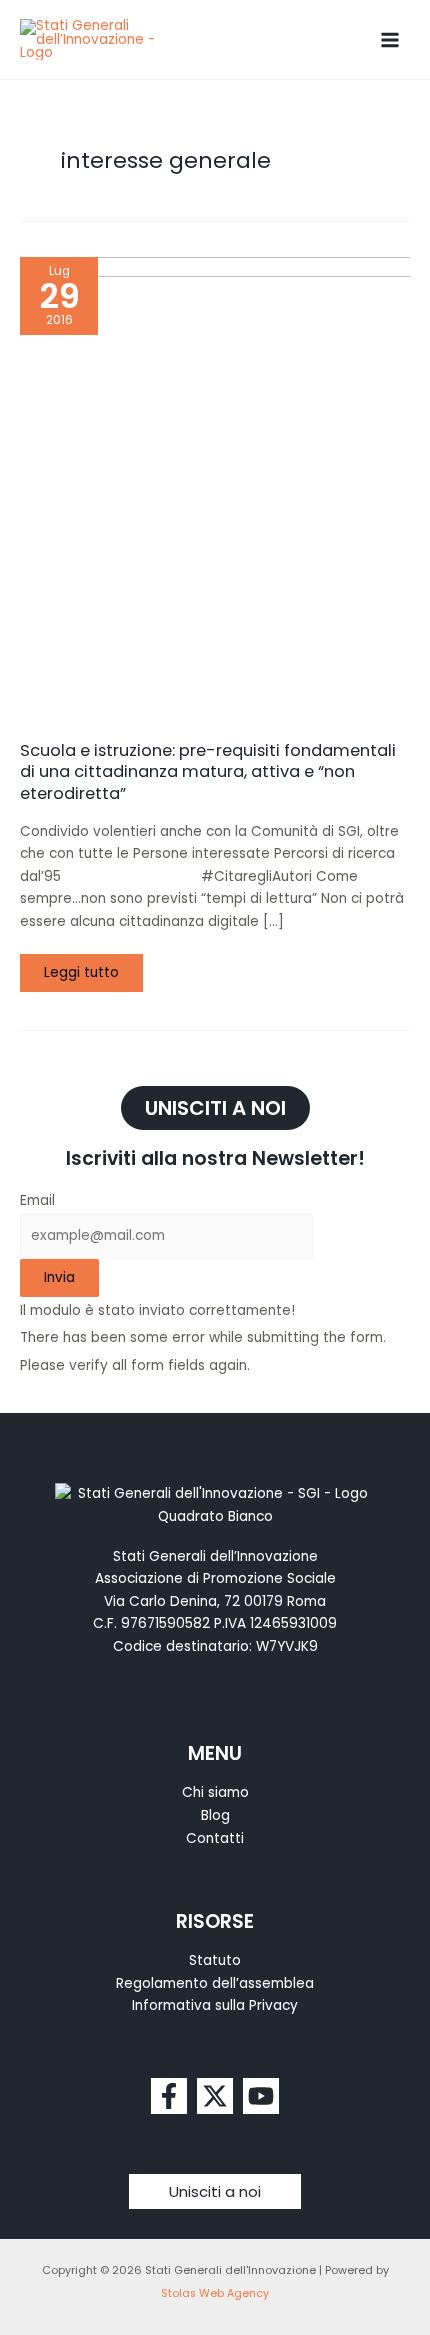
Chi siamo (215, 1792)
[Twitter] (215, 2096)
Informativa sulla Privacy (215, 2005)
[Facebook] (169, 2096)
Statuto (215, 1960)
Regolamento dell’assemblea (215, 1983)
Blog (215, 1815)
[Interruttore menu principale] (390, 39)
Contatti (215, 1838)
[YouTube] (261, 2096)
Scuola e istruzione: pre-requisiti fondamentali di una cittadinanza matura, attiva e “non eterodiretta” (208, 772)
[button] (215, 2191)
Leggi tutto (89, 968)
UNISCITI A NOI (215, 1108)
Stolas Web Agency (215, 2293)
